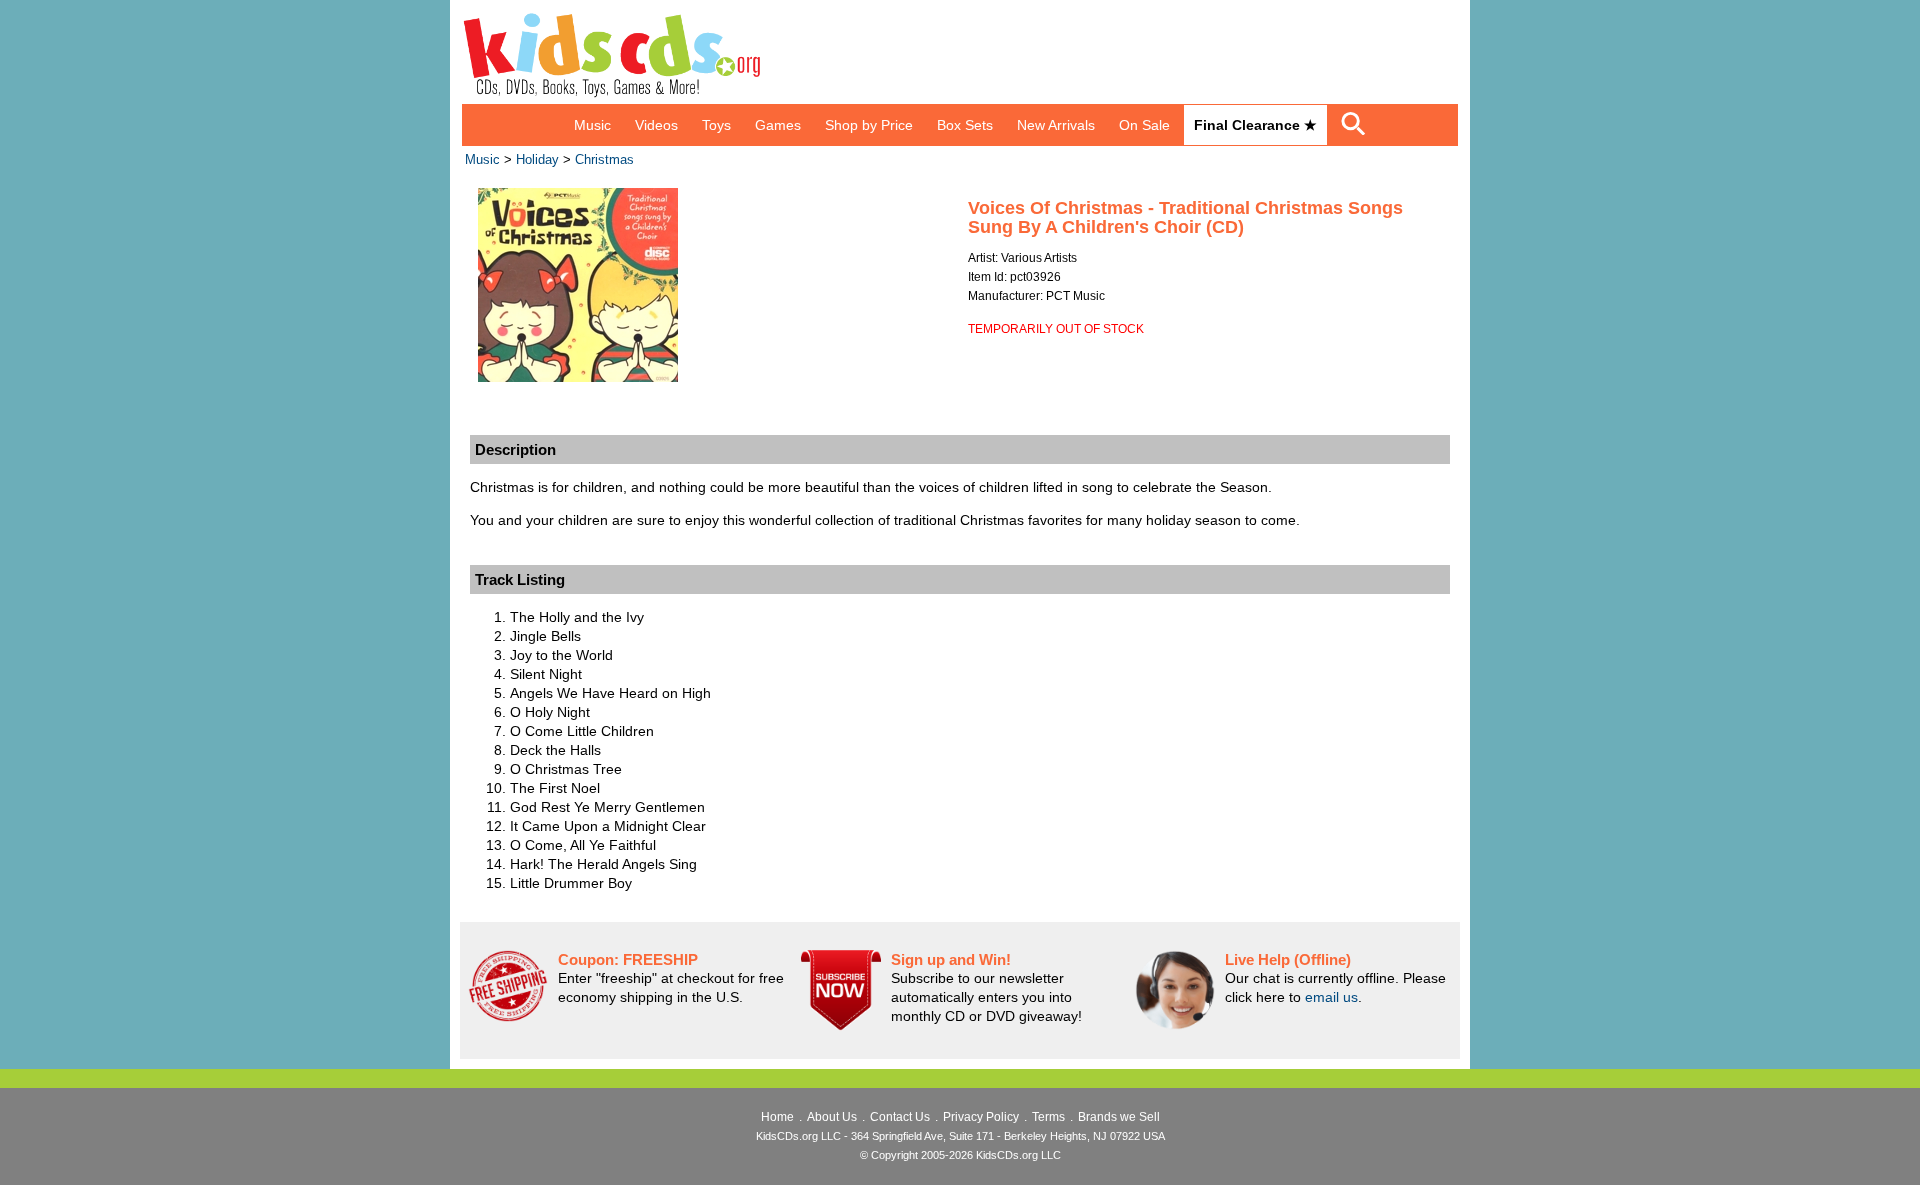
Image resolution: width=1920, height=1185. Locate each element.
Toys (716, 125)
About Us (832, 1117)
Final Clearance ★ (1255, 125)
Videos (656, 125)
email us (1331, 997)
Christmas (604, 160)
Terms (1048, 1117)
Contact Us (900, 1117)
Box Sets (965, 125)
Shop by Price (869, 125)
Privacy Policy (981, 1117)
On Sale (1144, 125)
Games (778, 125)
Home (777, 1117)
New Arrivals (1056, 125)
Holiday (537, 160)
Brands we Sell (1119, 1117)
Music (592, 125)
